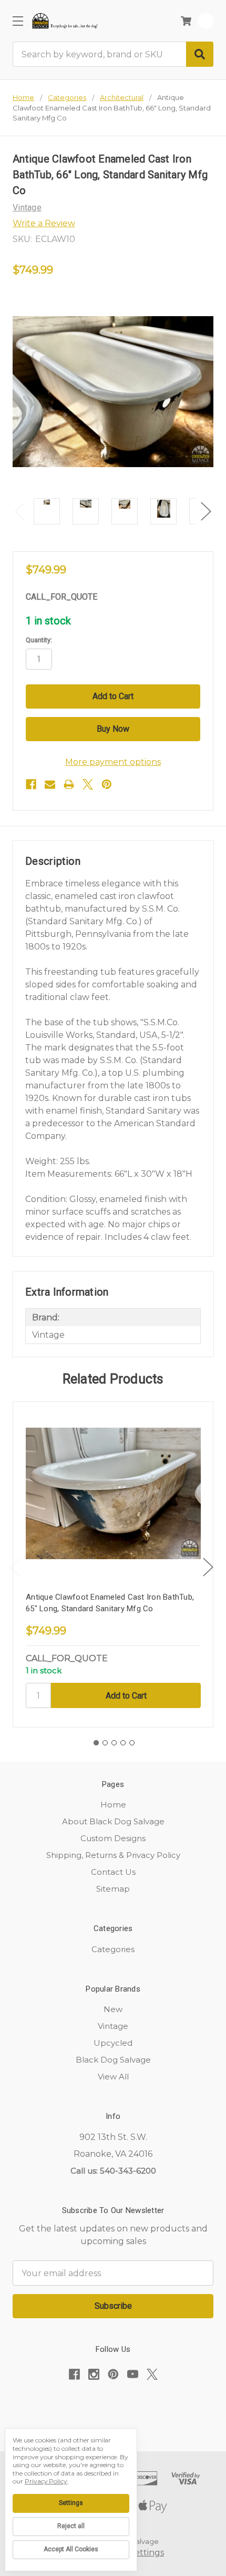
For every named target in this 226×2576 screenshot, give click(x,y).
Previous (20, 511)
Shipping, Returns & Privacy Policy (113, 1855)
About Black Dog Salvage (113, 1821)
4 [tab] (123, 1743)
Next (206, 511)
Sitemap (113, 1889)
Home (113, 1805)
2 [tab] (105, 1743)
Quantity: (39, 640)
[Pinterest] (107, 784)
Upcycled (113, 2043)
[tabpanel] (113, 1565)
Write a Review (44, 223)
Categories (113, 1949)
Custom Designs (113, 1838)
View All (113, 2077)
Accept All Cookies (71, 2549)
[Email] (50, 784)
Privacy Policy (46, 2481)
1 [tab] (96, 1743)
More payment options (113, 762)
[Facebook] (31, 784)
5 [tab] (132, 1743)
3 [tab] (114, 1743)
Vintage (113, 2026)
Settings (71, 2503)
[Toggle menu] (18, 21)
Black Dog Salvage (113, 2060)
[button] (113, 2407)
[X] (88, 784)
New (113, 2009)
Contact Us (113, 1872)
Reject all (71, 2526)
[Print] (69, 784)
